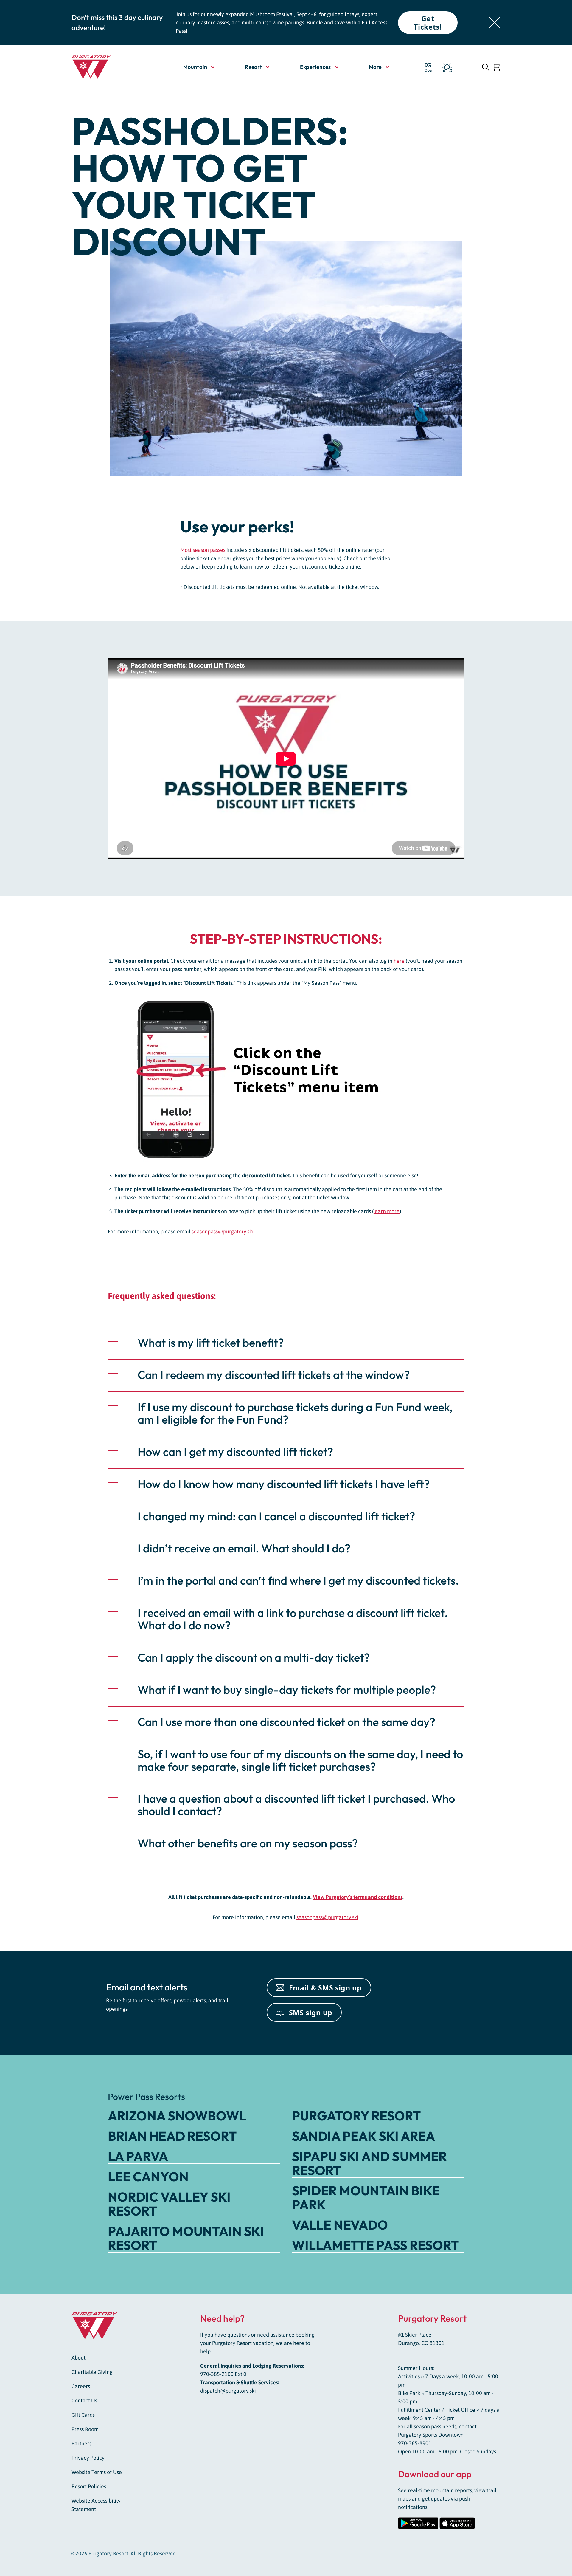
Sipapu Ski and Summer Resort (369, 2163)
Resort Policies (89, 2487)
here (399, 961)
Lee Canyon (148, 2176)
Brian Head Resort (172, 2136)
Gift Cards (83, 2415)
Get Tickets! (428, 23)
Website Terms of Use (97, 2472)
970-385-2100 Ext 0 (223, 2374)
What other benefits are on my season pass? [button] (248, 1843)
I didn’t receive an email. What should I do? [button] (244, 1548)
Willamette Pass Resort (375, 2245)
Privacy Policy (88, 2458)
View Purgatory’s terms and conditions (358, 1897)
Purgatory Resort (356, 2116)
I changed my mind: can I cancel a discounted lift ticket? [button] (276, 1516)
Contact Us (84, 2401)
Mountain (195, 67)
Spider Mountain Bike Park (366, 2198)
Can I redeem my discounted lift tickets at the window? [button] (274, 1375)
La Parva (138, 2156)
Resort (253, 67)
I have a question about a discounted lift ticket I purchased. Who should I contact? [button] (296, 1805)
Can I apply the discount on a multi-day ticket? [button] (254, 1657)
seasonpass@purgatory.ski (223, 1232)
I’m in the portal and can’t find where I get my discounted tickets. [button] (298, 1580)
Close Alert (495, 23)
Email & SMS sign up (325, 1988)
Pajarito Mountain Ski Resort (186, 2238)
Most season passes (203, 550)
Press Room (85, 2429)
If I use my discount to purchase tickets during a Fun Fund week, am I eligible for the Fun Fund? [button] (295, 1413)
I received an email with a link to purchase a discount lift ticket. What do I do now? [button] (293, 1619)
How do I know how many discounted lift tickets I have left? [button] (284, 1484)
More (379, 67)
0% (429, 67)
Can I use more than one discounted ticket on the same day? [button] (286, 1722)
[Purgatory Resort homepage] (106, 67)
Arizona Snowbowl (177, 2116)
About (79, 2358)
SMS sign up (311, 2012)
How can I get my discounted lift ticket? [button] (235, 1452)
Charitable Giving (92, 2372)
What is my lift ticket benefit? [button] (211, 1343)
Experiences (315, 67)
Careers (81, 2387)
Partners (81, 2444)
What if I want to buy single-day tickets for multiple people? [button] (287, 1690)
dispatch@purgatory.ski (228, 2391)
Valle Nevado (340, 2225)
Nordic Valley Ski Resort (169, 2204)
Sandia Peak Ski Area (363, 2136)
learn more (387, 1211)
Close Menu (560, 101)
